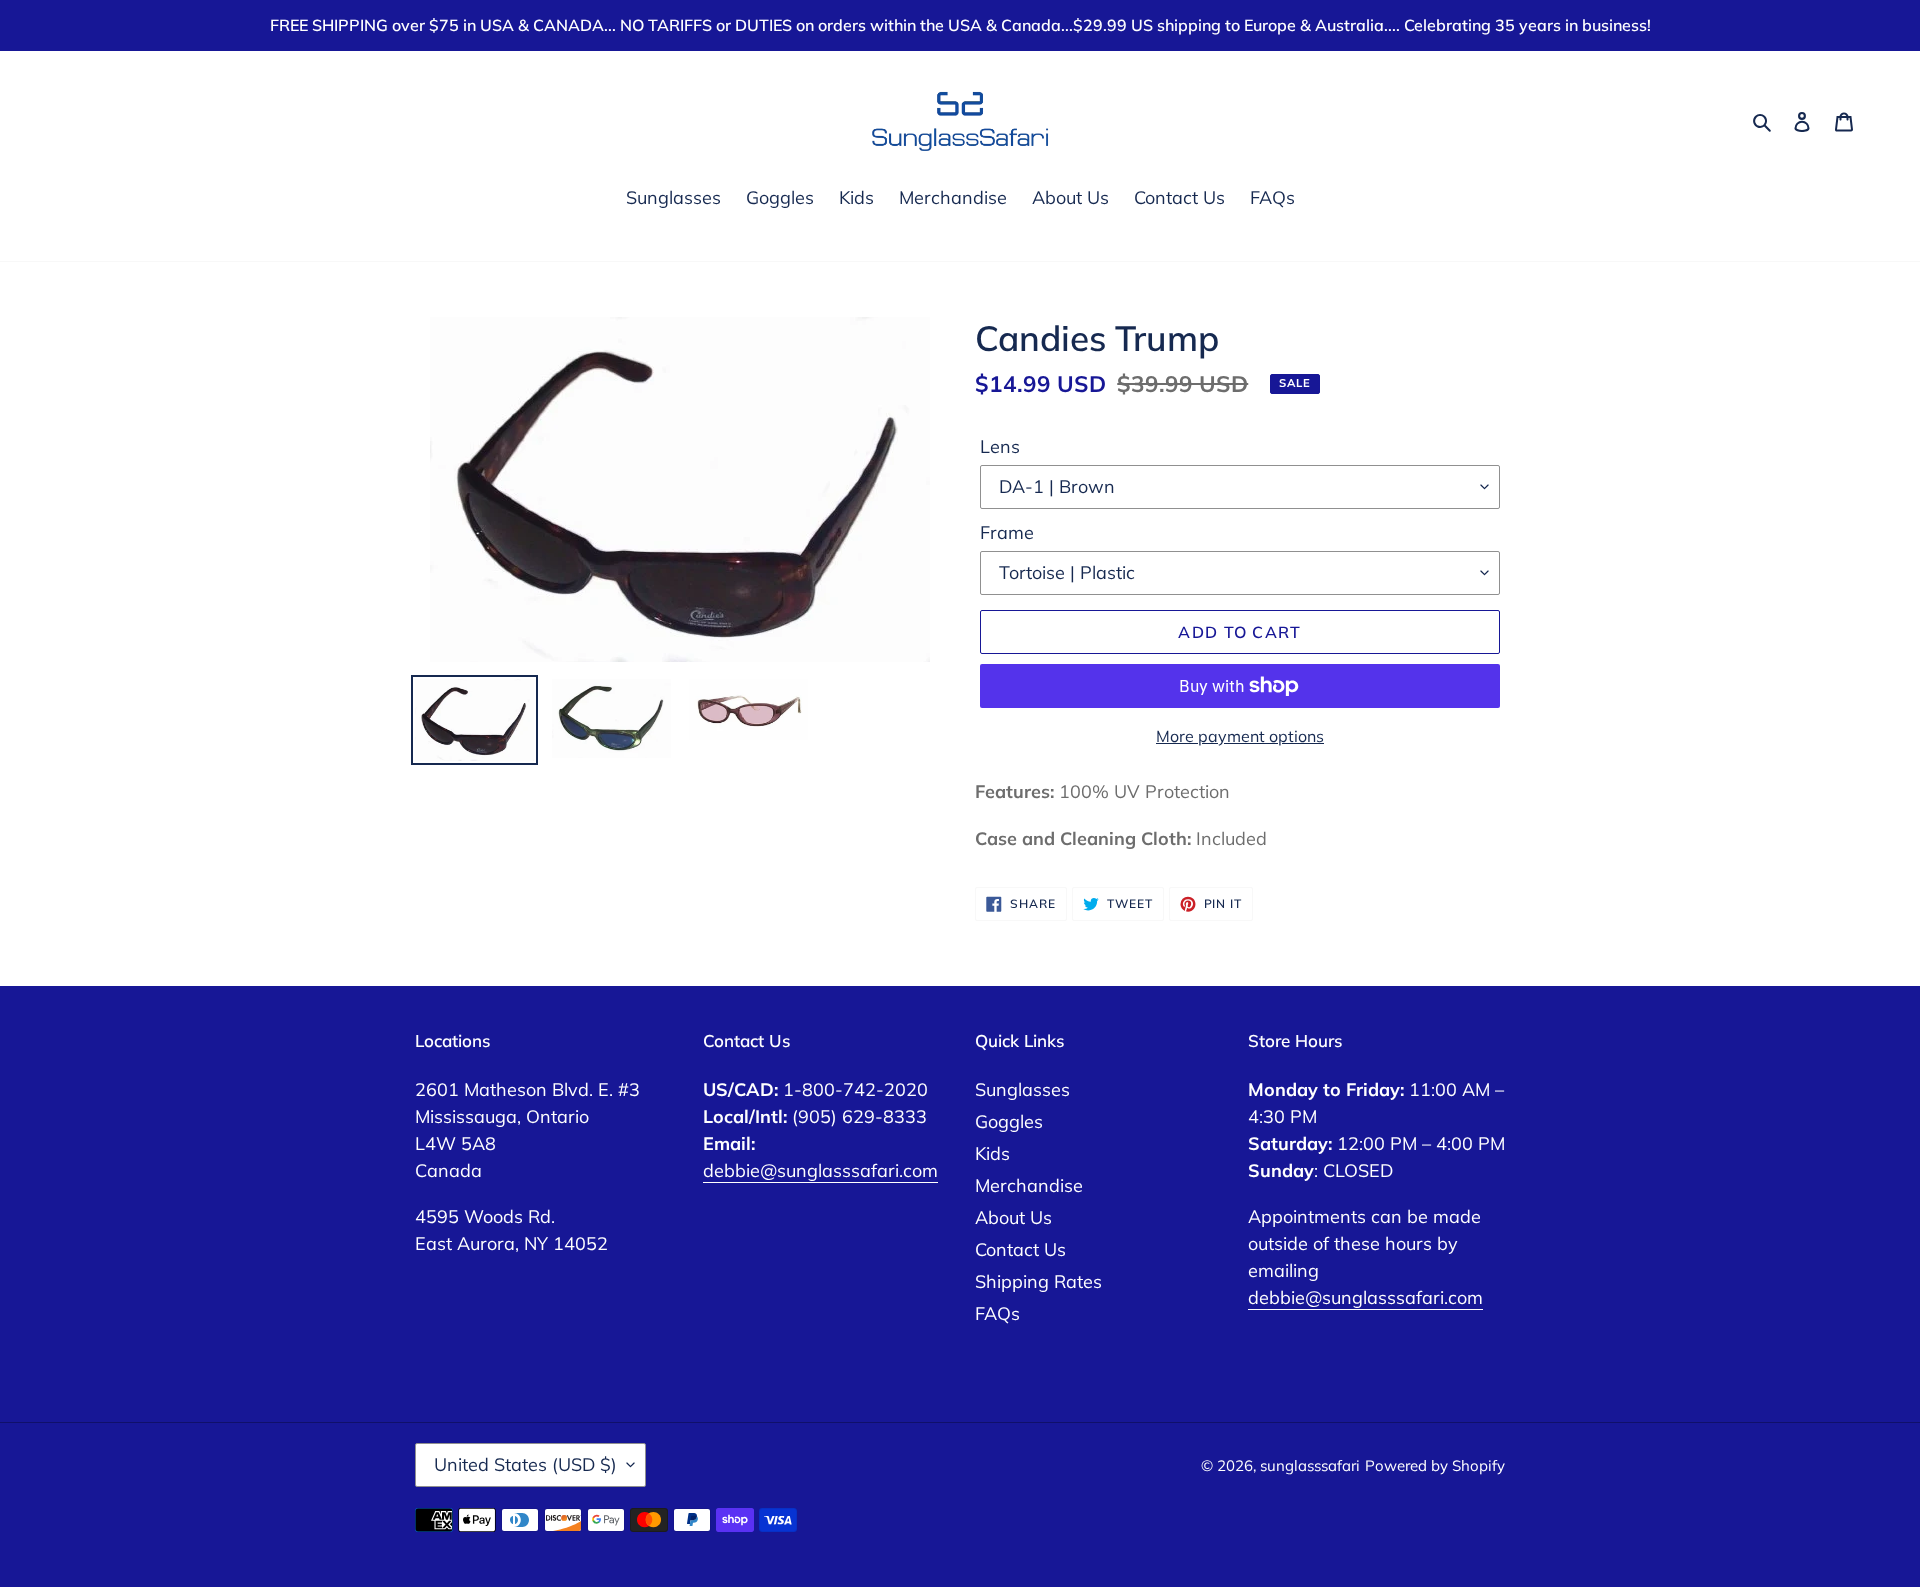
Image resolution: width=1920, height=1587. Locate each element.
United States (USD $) (525, 1464)
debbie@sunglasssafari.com (820, 1170)
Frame (1007, 532)
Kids (992, 1153)
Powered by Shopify (1435, 1465)
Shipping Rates (1038, 1281)
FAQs (997, 1313)
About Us (1013, 1217)
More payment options (1240, 736)
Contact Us (1020, 1249)
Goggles (1009, 1121)
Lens (1000, 446)
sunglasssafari (1310, 1465)
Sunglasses (1022, 1089)
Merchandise (1029, 1185)
